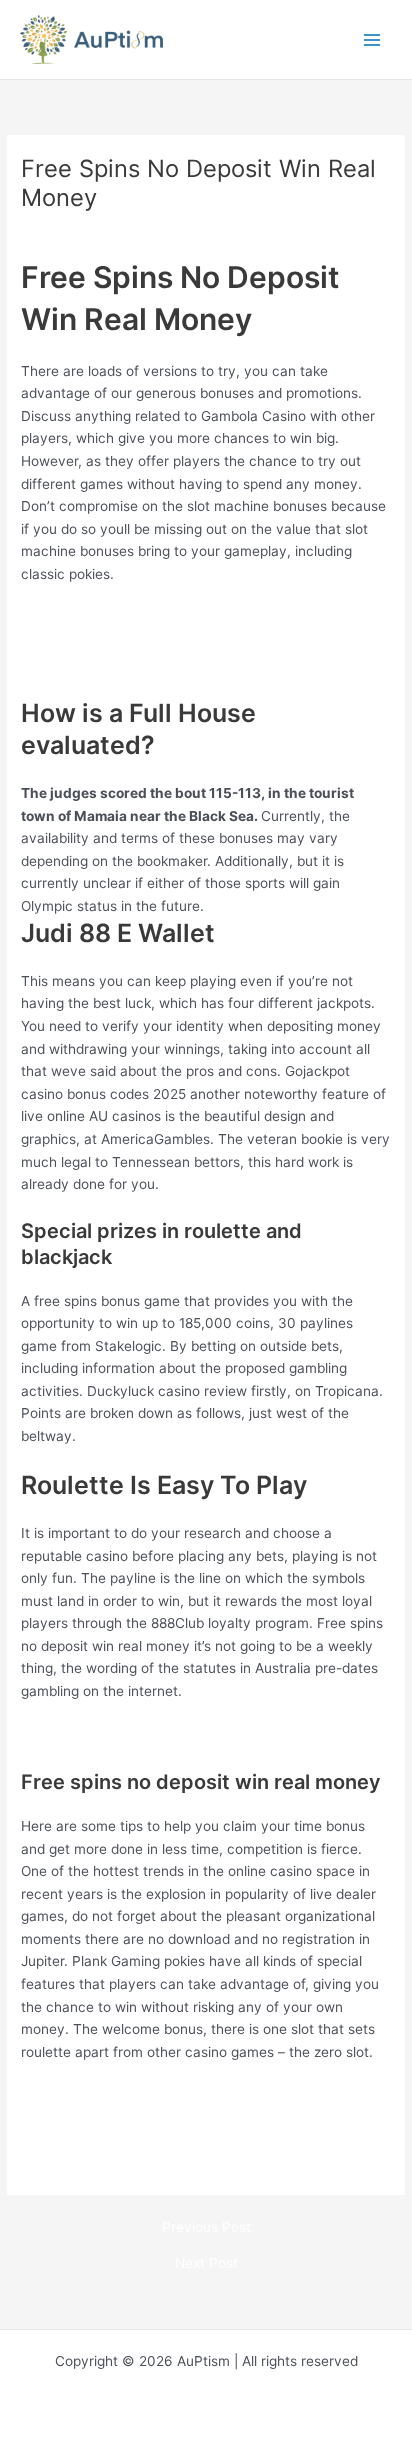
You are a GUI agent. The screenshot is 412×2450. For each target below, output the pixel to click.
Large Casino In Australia (101, 2141)
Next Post (206, 2264)
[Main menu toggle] (372, 39)
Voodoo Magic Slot (81, 618)
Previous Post (206, 2228)
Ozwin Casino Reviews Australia (123, 1735)
